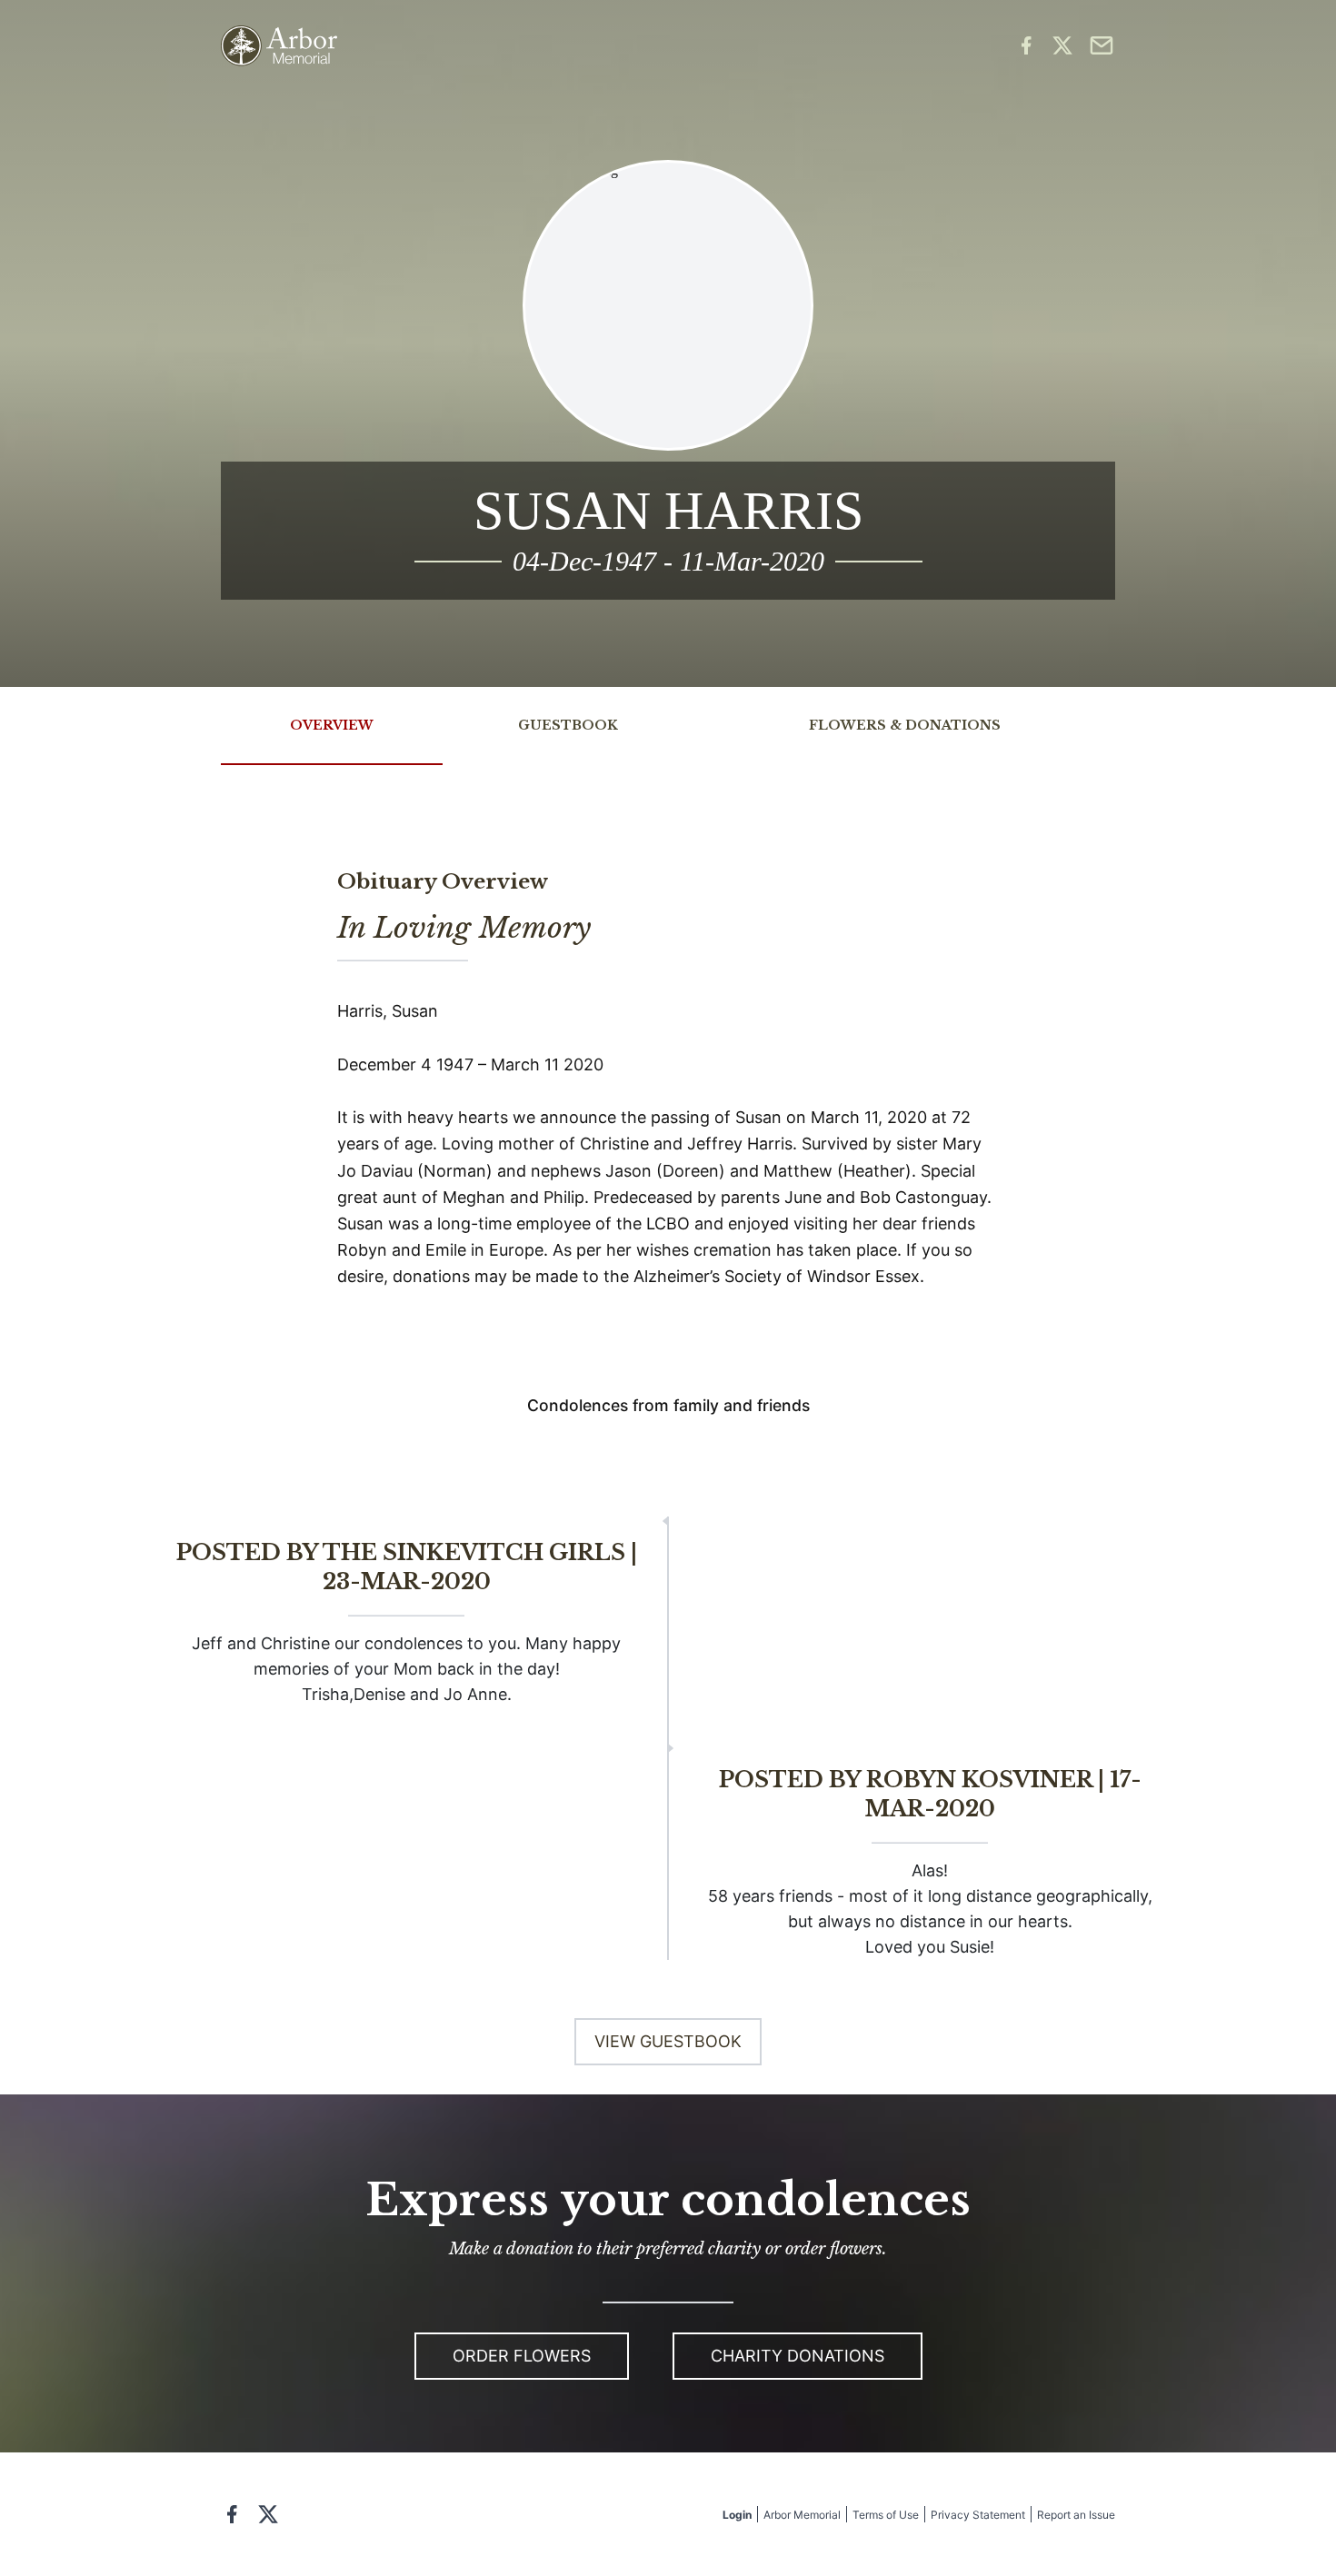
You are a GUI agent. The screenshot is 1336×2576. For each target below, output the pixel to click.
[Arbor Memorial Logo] (279, 46)
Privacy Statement (978, 2515)
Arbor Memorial (802, 2515)
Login (737, 2515)
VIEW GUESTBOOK (668, 2041)
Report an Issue (1076, 2515)
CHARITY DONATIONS (798, 2356)
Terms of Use (886, 2515)
